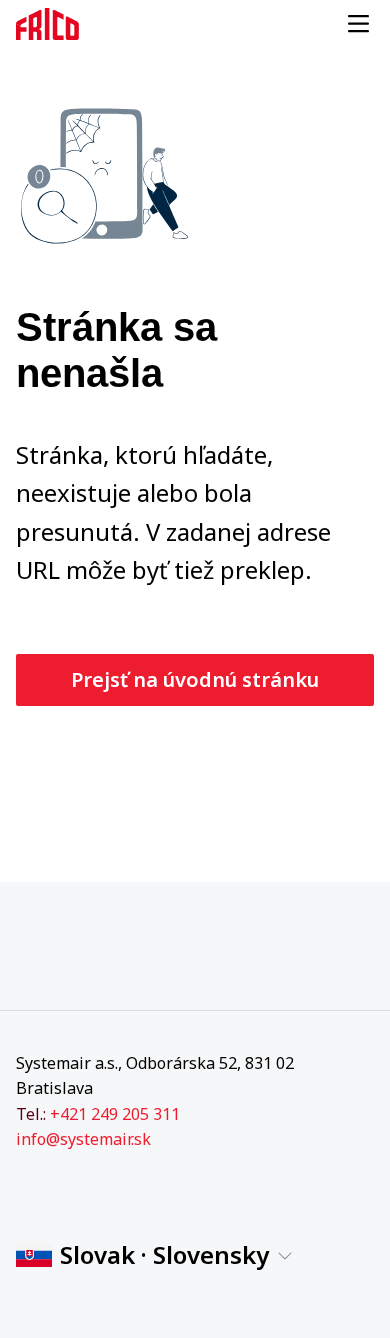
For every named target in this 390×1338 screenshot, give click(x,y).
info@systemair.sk (83, 1139)
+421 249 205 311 (115, 1114)
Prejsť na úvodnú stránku (195, 679)
